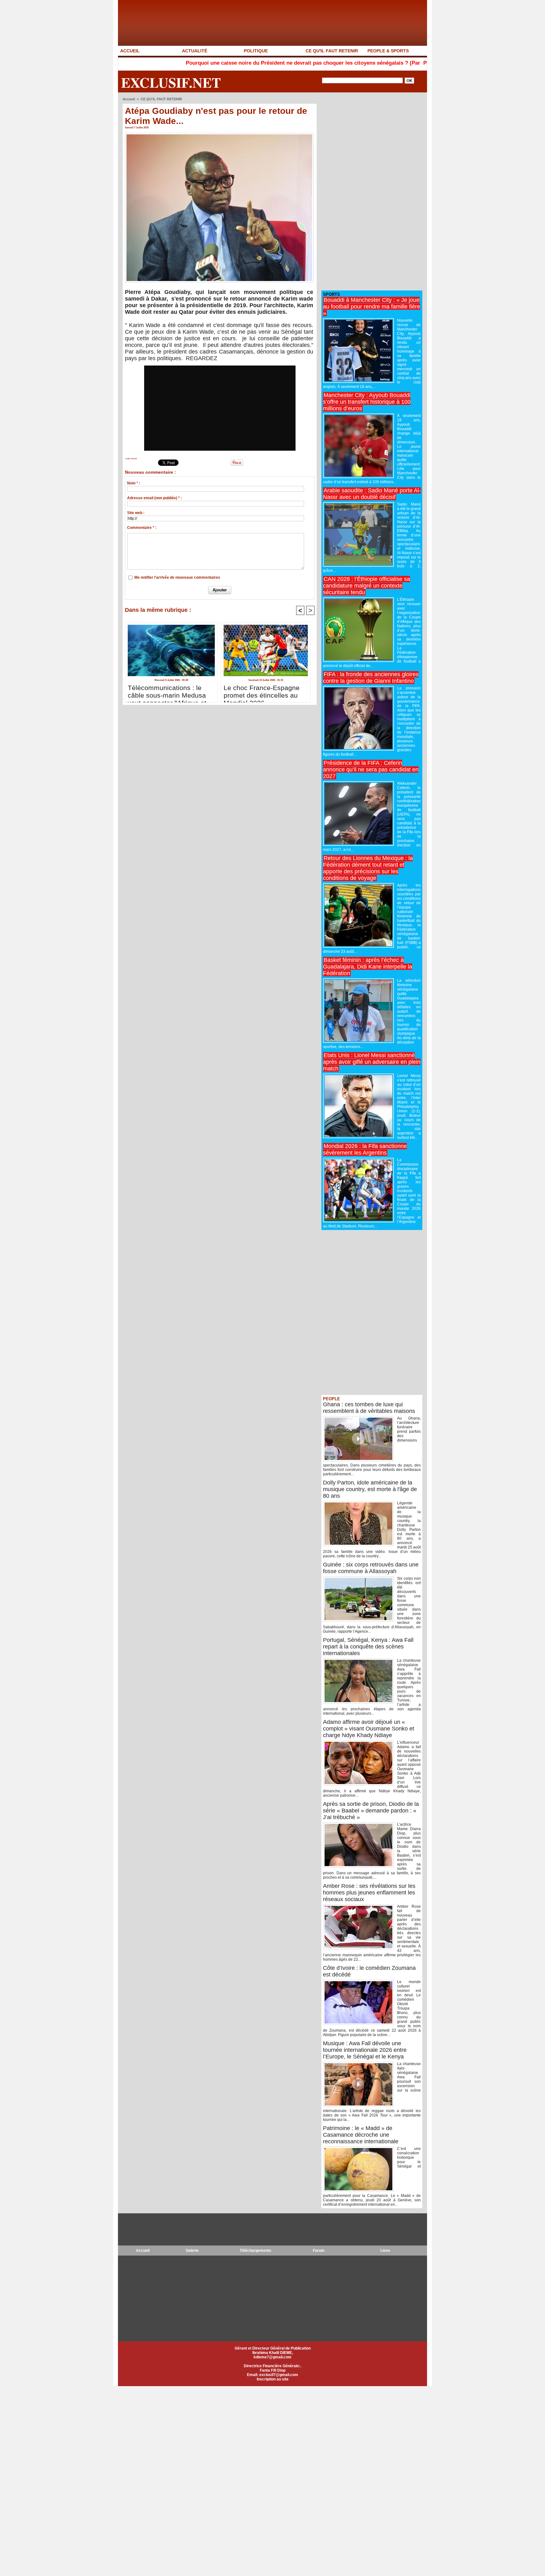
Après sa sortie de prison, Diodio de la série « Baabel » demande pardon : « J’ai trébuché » (371, 1811)
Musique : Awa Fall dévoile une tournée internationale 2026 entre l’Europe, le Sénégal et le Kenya (365, 2050)
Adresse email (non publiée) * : (155, 498)
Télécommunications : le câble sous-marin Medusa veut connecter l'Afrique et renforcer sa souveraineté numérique (167, 692)
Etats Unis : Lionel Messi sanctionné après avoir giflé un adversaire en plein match (372, 1062)
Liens (385, 2251)
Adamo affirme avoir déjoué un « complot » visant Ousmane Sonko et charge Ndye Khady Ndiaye (369, 1729)
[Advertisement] (369, 192)
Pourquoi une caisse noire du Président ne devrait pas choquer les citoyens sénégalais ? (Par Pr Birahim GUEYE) (246, 63)
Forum (319, 2251)
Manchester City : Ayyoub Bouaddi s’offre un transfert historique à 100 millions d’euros (367, 402)
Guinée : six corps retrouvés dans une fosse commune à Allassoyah (371, 1568)
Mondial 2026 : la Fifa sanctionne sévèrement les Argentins (365, 1149)
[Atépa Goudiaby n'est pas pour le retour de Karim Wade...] (219, 135)
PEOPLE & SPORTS (388, 51)
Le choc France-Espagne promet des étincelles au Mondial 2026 (262, 692)
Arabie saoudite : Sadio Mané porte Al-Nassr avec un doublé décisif (372, 494)
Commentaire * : (142, 528)
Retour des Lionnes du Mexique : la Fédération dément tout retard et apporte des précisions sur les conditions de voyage (368, 868)
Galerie (192, 2251)
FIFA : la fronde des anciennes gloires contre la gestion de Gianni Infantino (371, 678)
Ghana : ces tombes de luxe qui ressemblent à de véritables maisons (369, 1408)
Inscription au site (273, 2379)
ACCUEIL (130, 51)
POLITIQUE (256, 51)
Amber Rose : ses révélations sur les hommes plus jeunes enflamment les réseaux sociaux (369, 1893)
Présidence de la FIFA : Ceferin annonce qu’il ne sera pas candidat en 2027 (371, 770)
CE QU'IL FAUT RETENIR (332, 51)
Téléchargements (255, 2251)
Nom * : (134, 483)
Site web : (136, 513)
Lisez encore (131, 459)
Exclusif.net (171, 82)
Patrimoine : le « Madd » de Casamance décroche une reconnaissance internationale (361, 2135)
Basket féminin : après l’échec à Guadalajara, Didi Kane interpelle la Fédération (368, 967)
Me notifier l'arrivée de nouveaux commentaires (177, 577)
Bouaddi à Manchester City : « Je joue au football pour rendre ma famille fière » (372, 307)
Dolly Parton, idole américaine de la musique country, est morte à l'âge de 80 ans (370, 1489)
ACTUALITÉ (195, 51)
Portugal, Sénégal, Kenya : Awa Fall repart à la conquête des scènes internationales (368, 1647)
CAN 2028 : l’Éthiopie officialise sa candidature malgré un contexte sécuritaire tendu (366, 586)
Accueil (129, 99)
